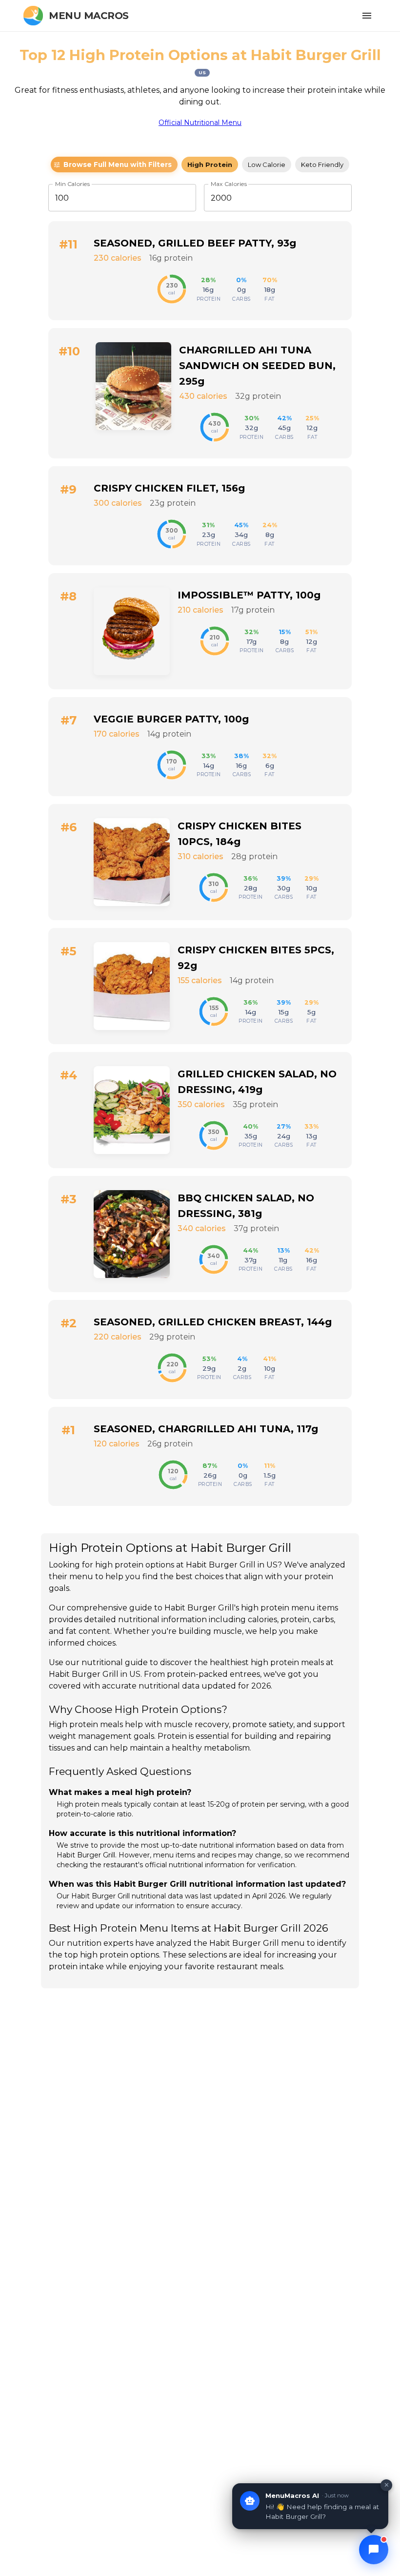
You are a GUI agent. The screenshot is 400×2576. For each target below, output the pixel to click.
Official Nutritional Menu (200, 123)
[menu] (367, 16)
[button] (114, 165)
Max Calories (229, 184)
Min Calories (72, 184)
